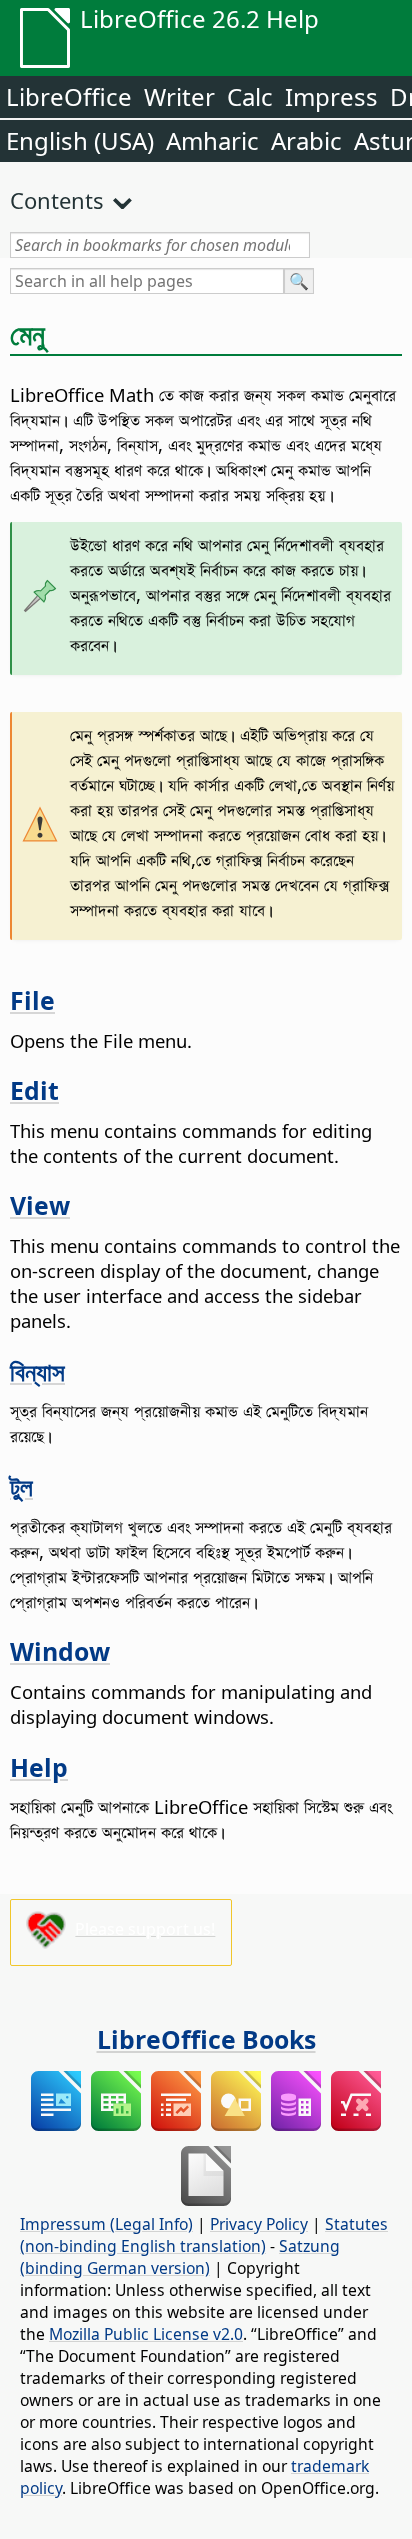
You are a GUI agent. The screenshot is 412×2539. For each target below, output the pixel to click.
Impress (331, 96)
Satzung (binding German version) (180, 2257)
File (32, 1000)
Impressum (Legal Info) (106, 2224)
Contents (57, 200)
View (40, 1205)
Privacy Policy (259, 2224)
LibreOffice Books (206, 2039)
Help (39, 1767)
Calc (250, 96)
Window (60, 1651)
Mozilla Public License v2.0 (146, 2334)
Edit (34, 1090)
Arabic (306, 140)
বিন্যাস (37, 1371)
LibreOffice (69, 96)
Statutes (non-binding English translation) (204, 2235)
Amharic (212, 140)
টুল (21, 1486)
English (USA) (80, 140)
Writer (179, 96)
